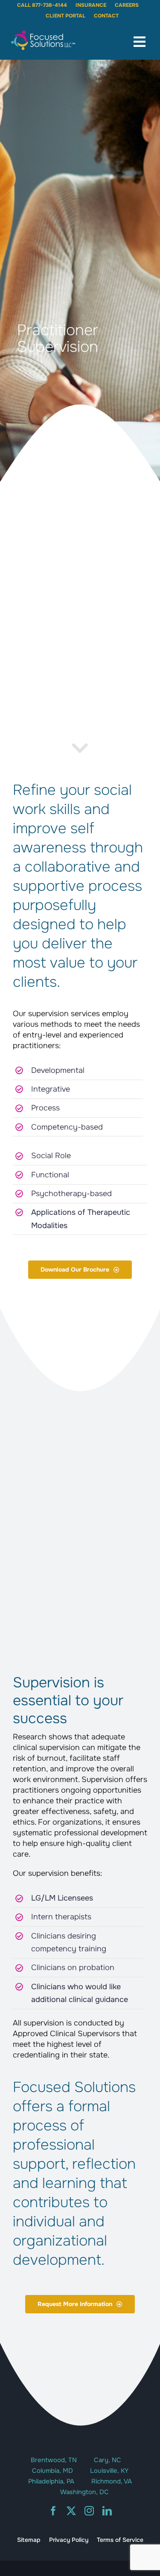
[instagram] (89, 2511)
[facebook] (53, 2511)
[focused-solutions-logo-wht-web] (43, 33)
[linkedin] (107, 2511)
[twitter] (71, 2511)
